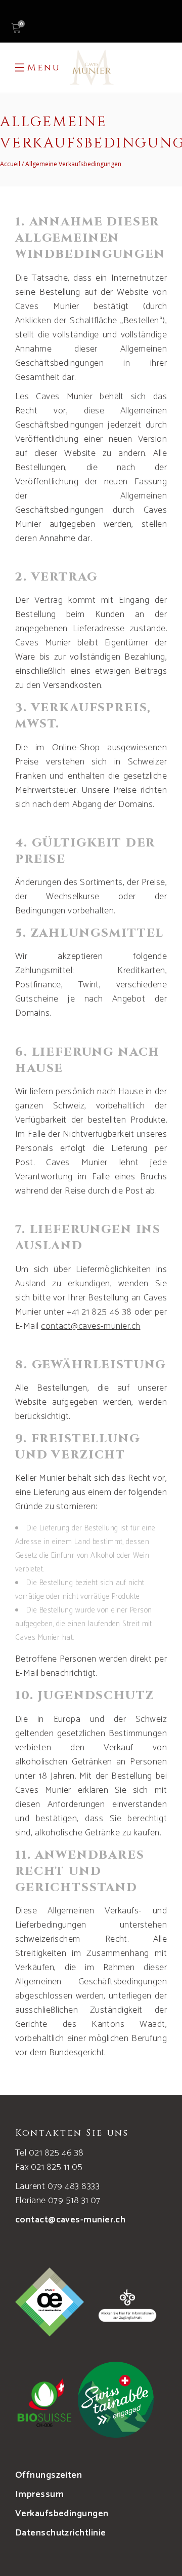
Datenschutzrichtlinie (60, 2533)
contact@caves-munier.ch (70, 2220)
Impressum (39, 2494)
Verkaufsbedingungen (62, 2514)
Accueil (10, 164)
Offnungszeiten (49, 2475)
